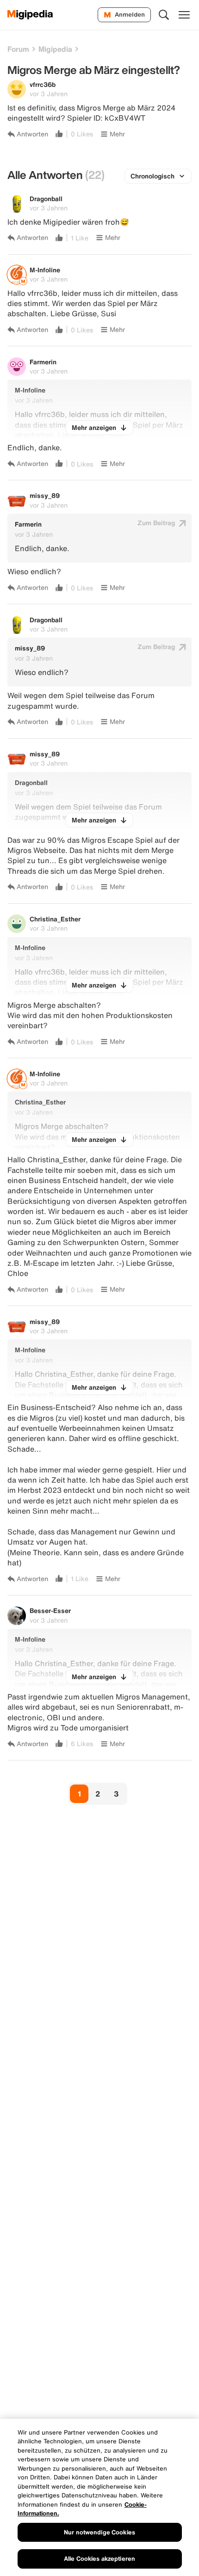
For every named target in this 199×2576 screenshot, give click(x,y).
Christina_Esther (55, 919)
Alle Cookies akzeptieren (99, 2559)
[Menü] (184, 15)
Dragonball (46, 199)
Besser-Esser (50, 1610)
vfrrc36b (43, 84)
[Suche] (164, 15)
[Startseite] (30, 15)
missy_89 (45, 495)
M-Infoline (45, 270)
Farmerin (43, 362)
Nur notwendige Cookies (99, 2532)
